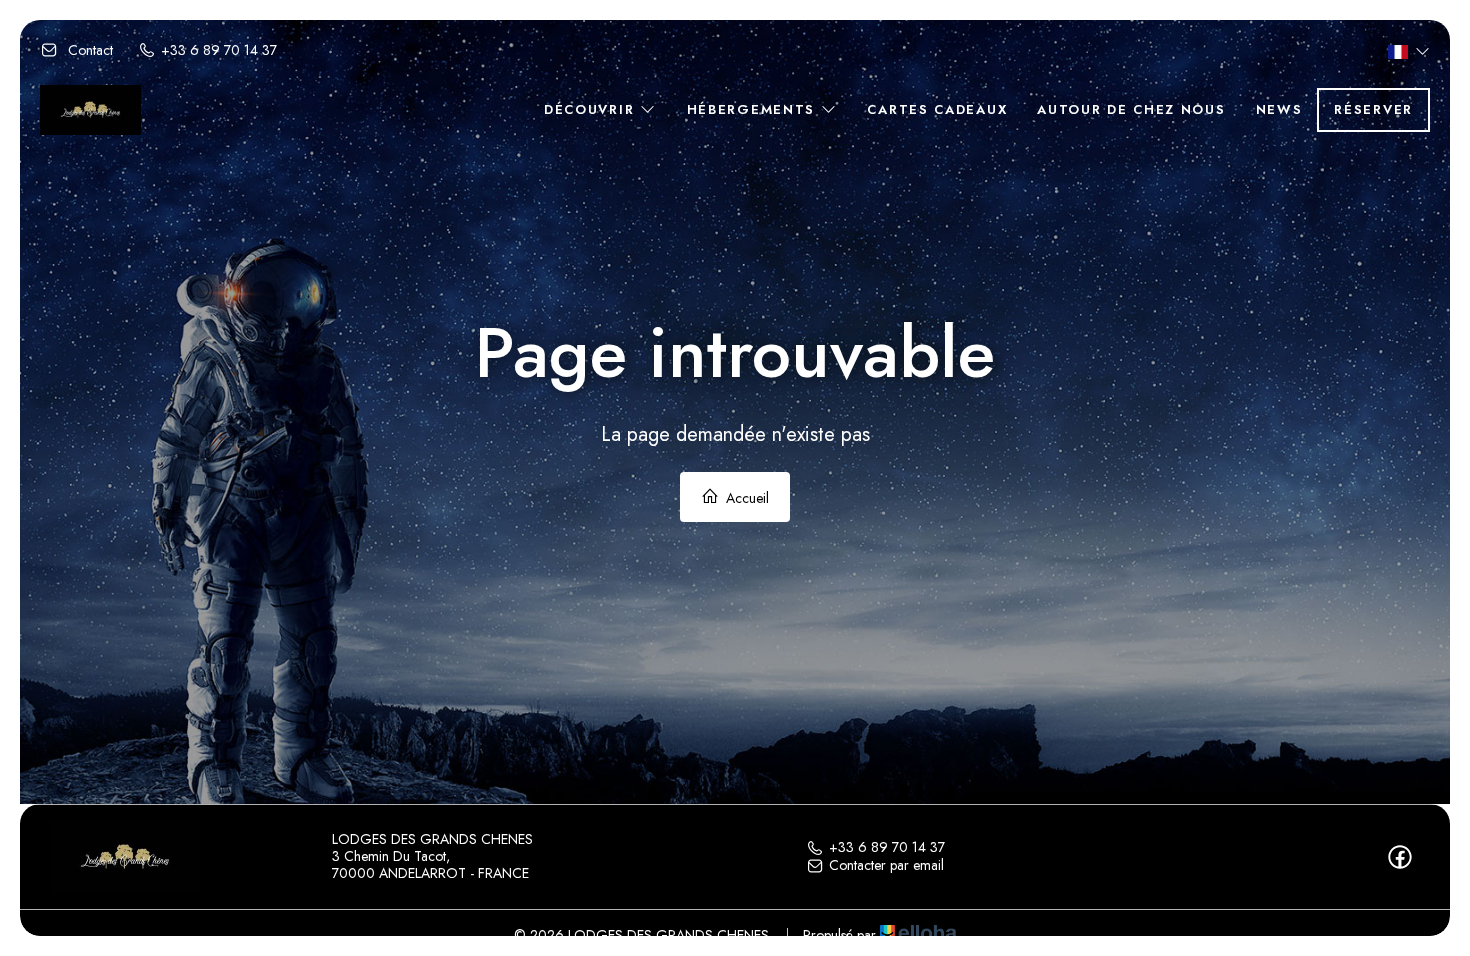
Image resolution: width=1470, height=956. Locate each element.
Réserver (1373, 109)
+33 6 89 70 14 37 (887, 848)
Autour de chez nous (1131, 109)
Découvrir (592, 109)
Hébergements (754, 109)
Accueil (745, 498)
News (1279, 109)
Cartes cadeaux (937, 109)
